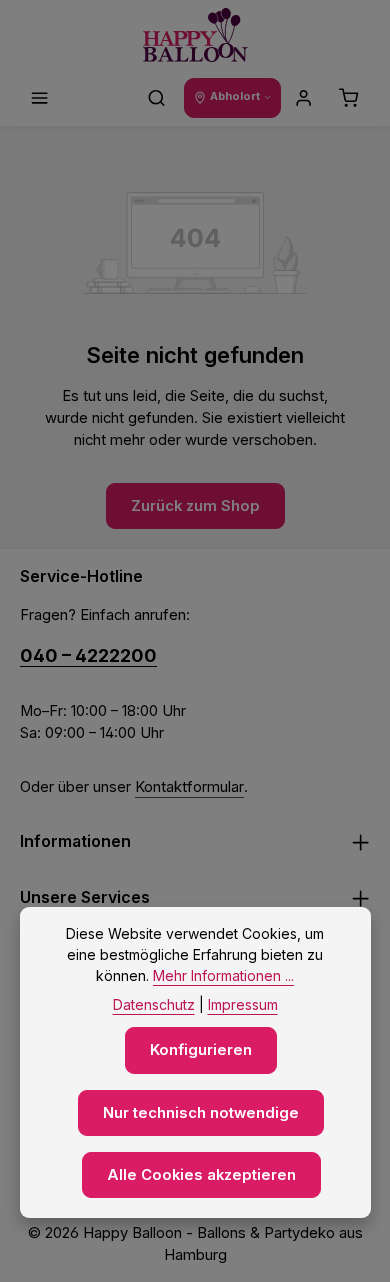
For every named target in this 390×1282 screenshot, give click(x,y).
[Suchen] (157, 98)
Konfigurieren (201, 1050)
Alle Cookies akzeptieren (201, 1175)
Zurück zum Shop (195, 506)
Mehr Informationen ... (223, 975)
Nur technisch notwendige (201, 1113)
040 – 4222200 (88, 655)
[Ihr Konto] (304, 98)
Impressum (243, 1004)
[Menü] (40, 98)
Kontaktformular (189, 787)
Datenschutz (154, 1004)
